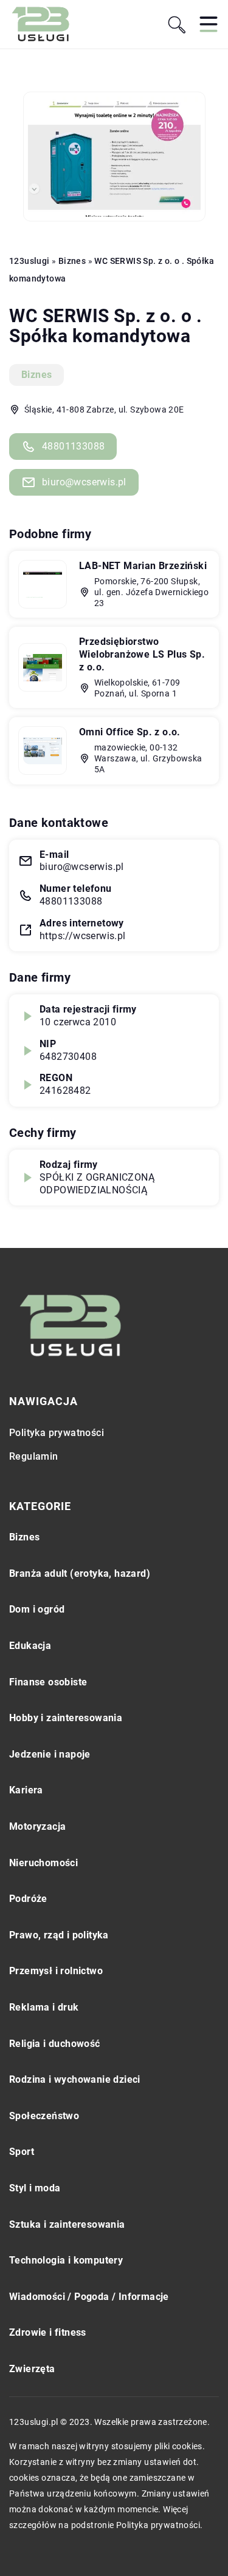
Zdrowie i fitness (48, 2332)
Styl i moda (35, 2188)
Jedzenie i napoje (50, 1754)
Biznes (36, 375)
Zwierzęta (32, 2369)
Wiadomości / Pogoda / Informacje (89, 2297)
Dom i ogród (37, 1609)
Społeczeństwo (44, 2116)
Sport (22, 2152)
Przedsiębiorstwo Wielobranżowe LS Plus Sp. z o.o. (142, 654)
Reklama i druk (44, 2007)
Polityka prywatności (57, 1433)
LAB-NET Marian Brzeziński (143, 566)
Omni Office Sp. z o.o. (130, 732)
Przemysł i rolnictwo (56, 1971)
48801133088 (73, 446)
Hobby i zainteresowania (66, 1718)
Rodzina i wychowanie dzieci (75, 2079)
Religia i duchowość (55, 2044)
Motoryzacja (37, 1826)
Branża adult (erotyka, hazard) (80, 1573)
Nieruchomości (43, 1863)
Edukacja (30, 1646)
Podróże (28, 1899)
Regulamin (34, 1456)
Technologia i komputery (66, 2260)
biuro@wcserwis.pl (84, 482)
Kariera (26, 1790)
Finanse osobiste (48, 1682)
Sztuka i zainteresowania (67, 2224)
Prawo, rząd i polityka (59, 1935)
